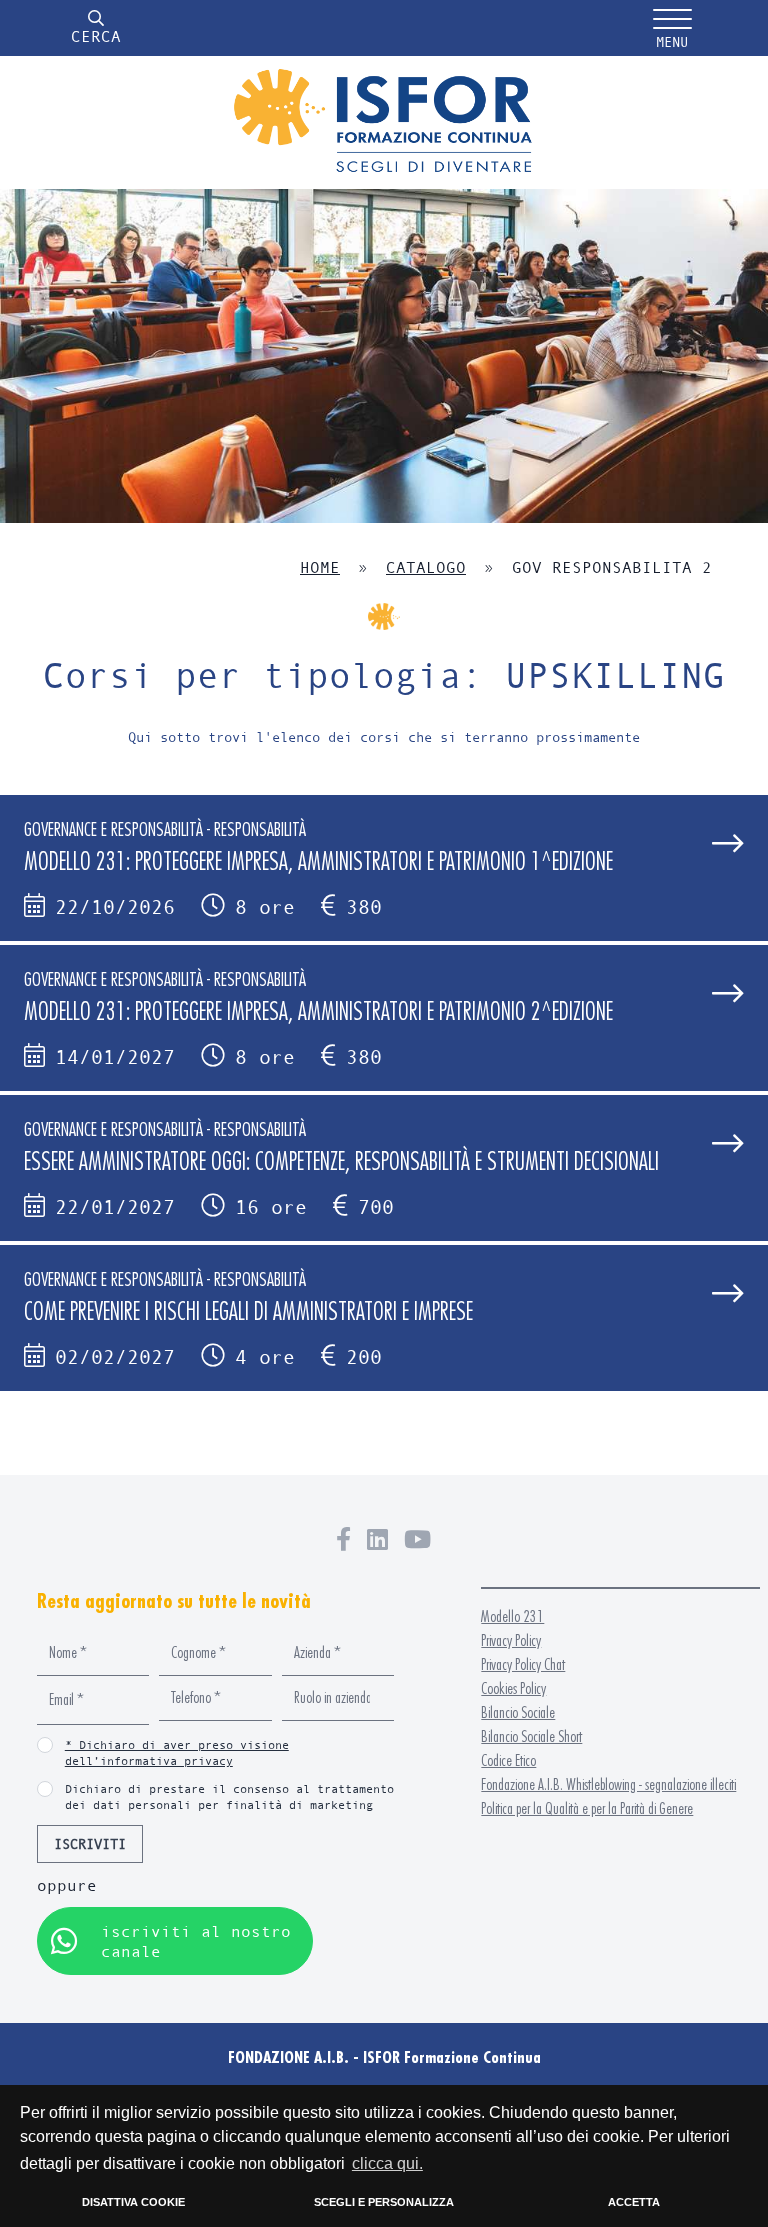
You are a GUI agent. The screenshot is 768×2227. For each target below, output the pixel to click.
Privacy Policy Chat (523, 1664)
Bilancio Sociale (518, 1712)
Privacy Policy (511, 1640)
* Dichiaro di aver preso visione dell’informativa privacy (177, 1752)
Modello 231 (512, 1616)
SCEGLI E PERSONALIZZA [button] (384, 2202)
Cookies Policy (513, 1688)
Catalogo (426, 566)
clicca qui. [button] (387, 2163)
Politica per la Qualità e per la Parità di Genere (587, 1808)
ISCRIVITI (90, 1843)
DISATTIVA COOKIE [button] (133, 2202)
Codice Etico (508, 1760)
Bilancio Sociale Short (531, 1736)
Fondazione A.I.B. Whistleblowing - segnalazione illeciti (608, 1784)
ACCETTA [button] (634, 2202)
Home (320, 566)
